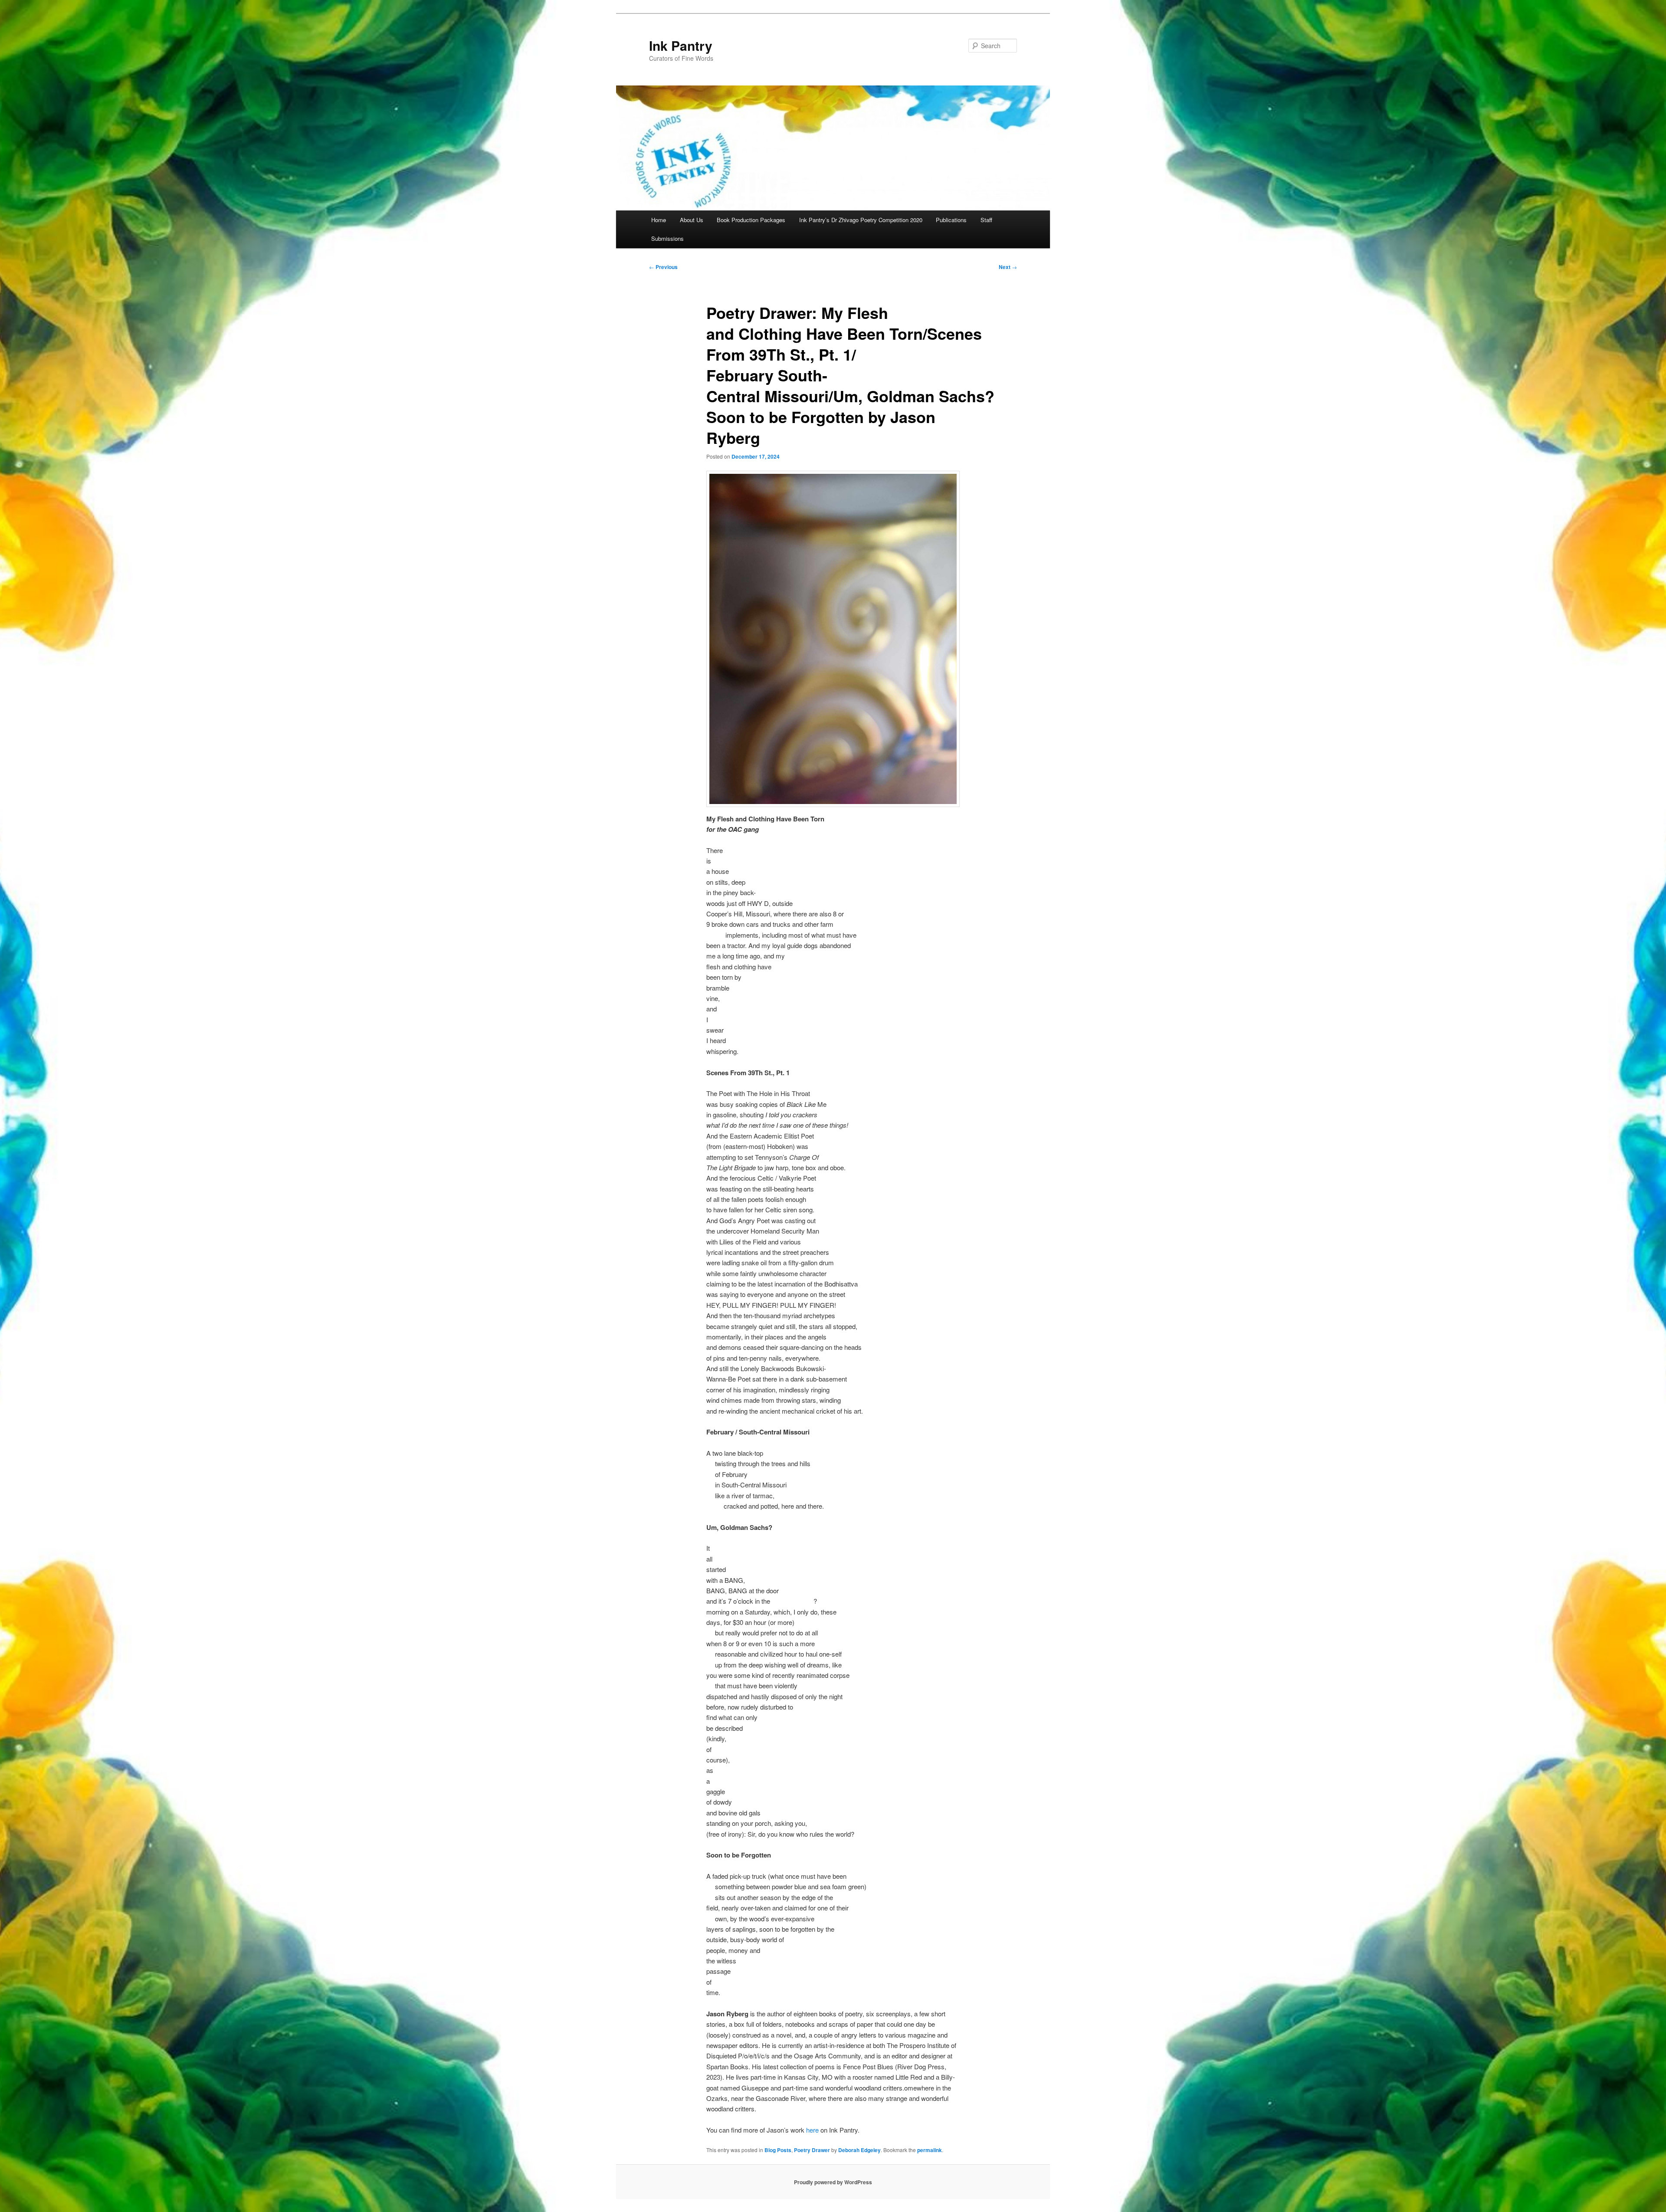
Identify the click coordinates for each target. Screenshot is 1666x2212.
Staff (986, 220)
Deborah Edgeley (859, 2150)
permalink (930, 2150)
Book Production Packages (751, 220)
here (813, 2130)
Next (1008, 267)
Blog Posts (778, 2150)
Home (659, 220)
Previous (663, 267)
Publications (951, 220)
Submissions (667, 238)
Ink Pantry (681, 45)
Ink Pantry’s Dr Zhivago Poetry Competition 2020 (861, 220)
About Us (692, 220)
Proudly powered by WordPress (833, 2182)
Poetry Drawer (812, 2150)
